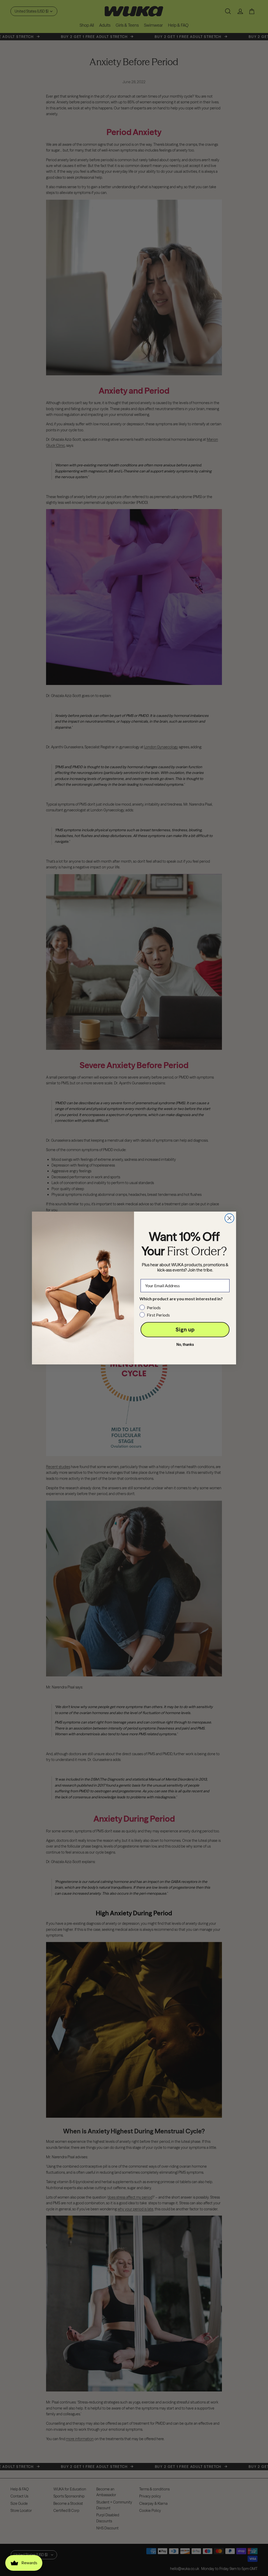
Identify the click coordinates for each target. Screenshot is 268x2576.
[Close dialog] (229, 1218)
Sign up (185, 1329)
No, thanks (185, 1345)
